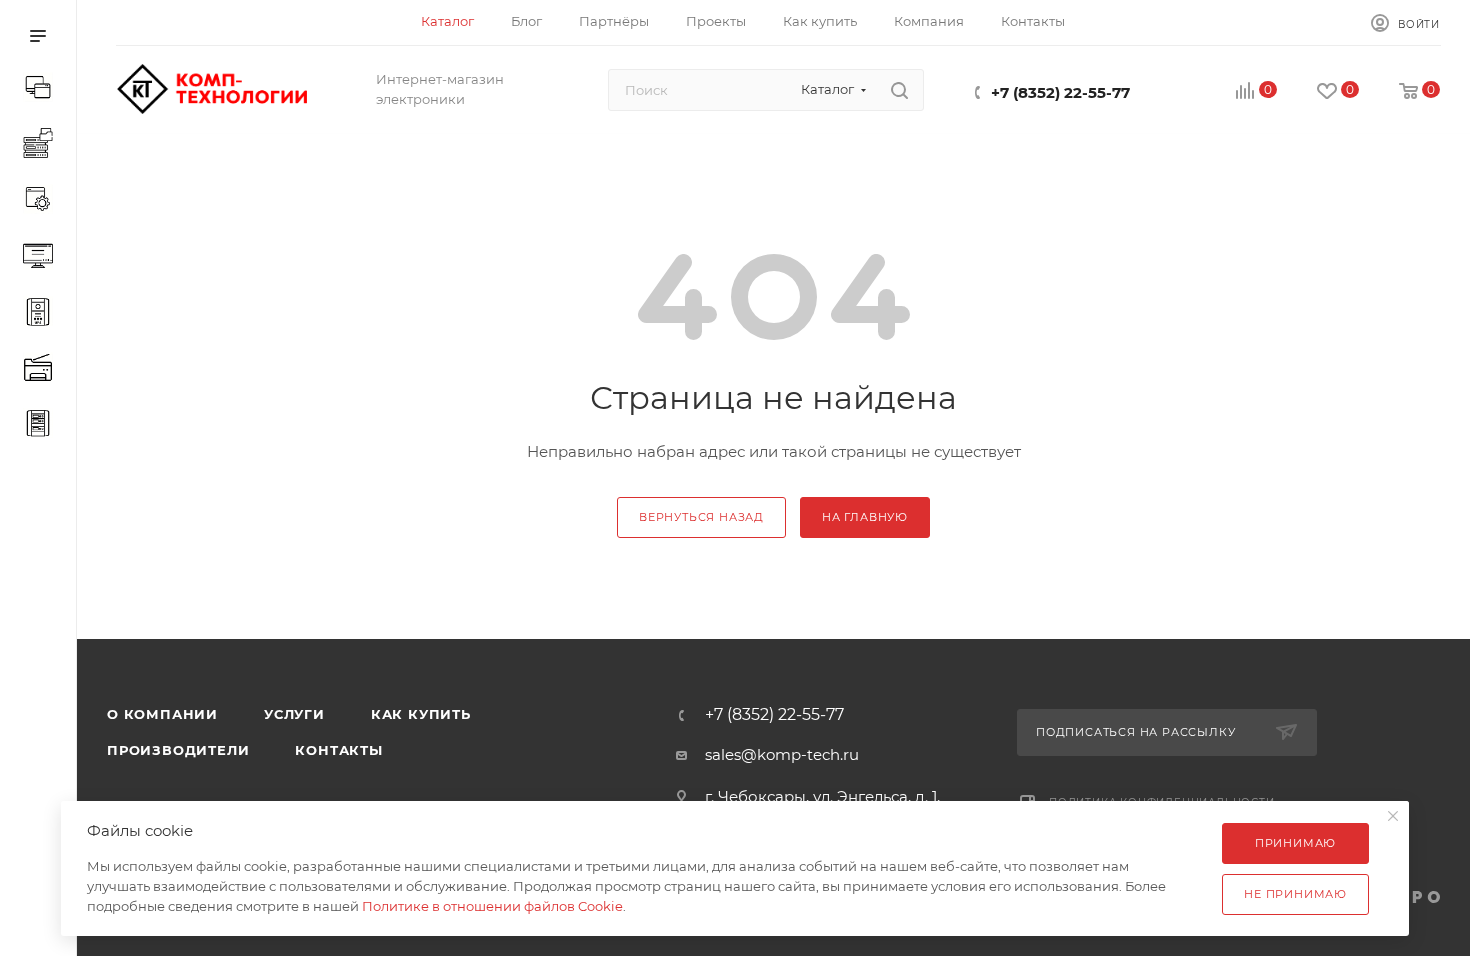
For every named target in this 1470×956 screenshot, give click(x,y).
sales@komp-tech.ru (782, 754)
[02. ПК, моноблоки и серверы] (42, 146)
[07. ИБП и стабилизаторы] (42, 314)
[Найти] (899, 90)
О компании (162, 714)
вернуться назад (701, 517)
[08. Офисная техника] (42, 370)
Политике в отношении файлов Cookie (492, 906)
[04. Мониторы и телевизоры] (42, 258)
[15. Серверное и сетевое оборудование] (42, 426)
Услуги (294, 714)
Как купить (421, 714)
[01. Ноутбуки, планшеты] (42, 90)
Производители (178, 750)
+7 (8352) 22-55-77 (1060, 92)
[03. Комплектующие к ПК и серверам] (42, 202)
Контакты (338, 750)
